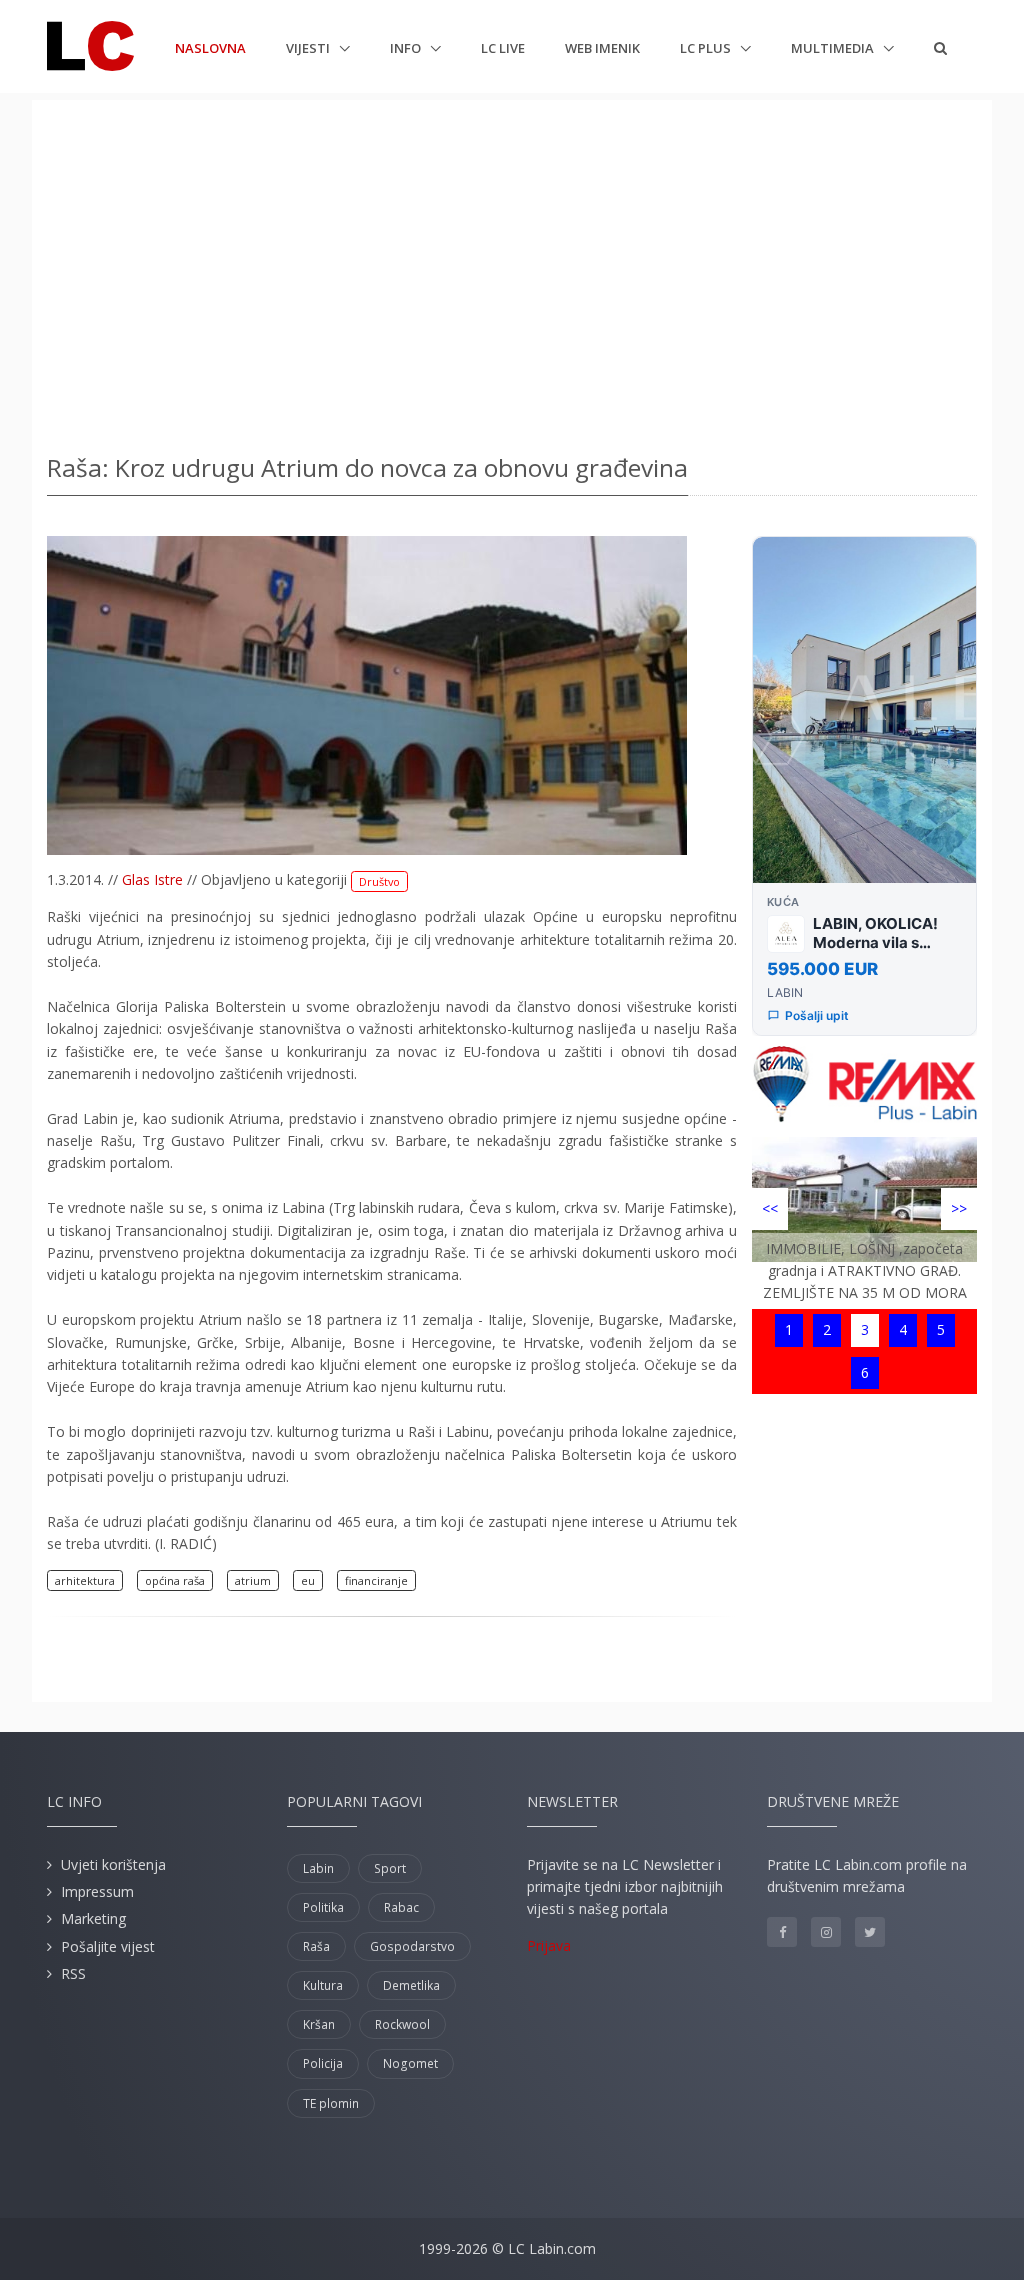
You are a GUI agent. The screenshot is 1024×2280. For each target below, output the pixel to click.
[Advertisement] (512, 270)
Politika (323, 1907)
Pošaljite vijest (108, 1946)
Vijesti (309, 48)
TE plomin (331, 2103)
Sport (390, 1868)
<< (770, 1208)
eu (308, 1580)
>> (959, 1208)
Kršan (319, 2024)
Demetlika (411, 1985)
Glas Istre (152, 879)
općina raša (175, 1580)
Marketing (93, 1918)
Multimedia (834, 48)
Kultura (323, 1985)
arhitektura (85, 1580)
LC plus (707, 48)
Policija (323, 2063)
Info (407, 48)
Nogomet (410, 2063)
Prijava (549, 1945)
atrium (253, 1580)
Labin (318, 1868)
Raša (316, 1946)
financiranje (376, 1580)
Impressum (97, 1891)
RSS (73, 1973)
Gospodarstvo (412, 1946)
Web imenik (602, 48)
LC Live (503, 48)
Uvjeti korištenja (113, 1864)
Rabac (401, 1907)
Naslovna (210, 47)
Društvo (379, 881)
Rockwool (402, 2024)
